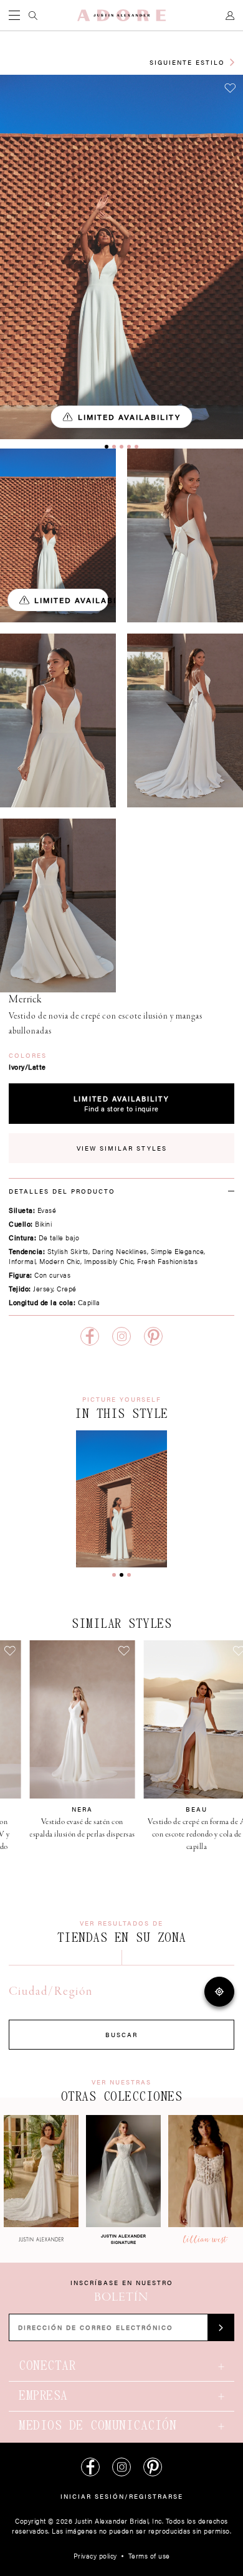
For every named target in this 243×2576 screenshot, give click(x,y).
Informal (22, 1261)
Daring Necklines (120, 1251)
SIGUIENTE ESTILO (187, 62)
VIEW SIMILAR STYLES (122, 1148)
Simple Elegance (178, 1251)
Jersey (43, 1289)
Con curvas (52, 1275)
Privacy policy (95, 2556)
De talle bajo (59, 1238)
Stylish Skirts (68, 1251)
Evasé (47, 1210)
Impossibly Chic (109, 1261)
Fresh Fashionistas (167, 1261)
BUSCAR (121, 2035)
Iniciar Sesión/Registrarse (122, 2496)
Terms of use (149, 2556)
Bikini (43, 1224)
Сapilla (89, 1302)
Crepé (67, 1289)
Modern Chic (60, 1261)
